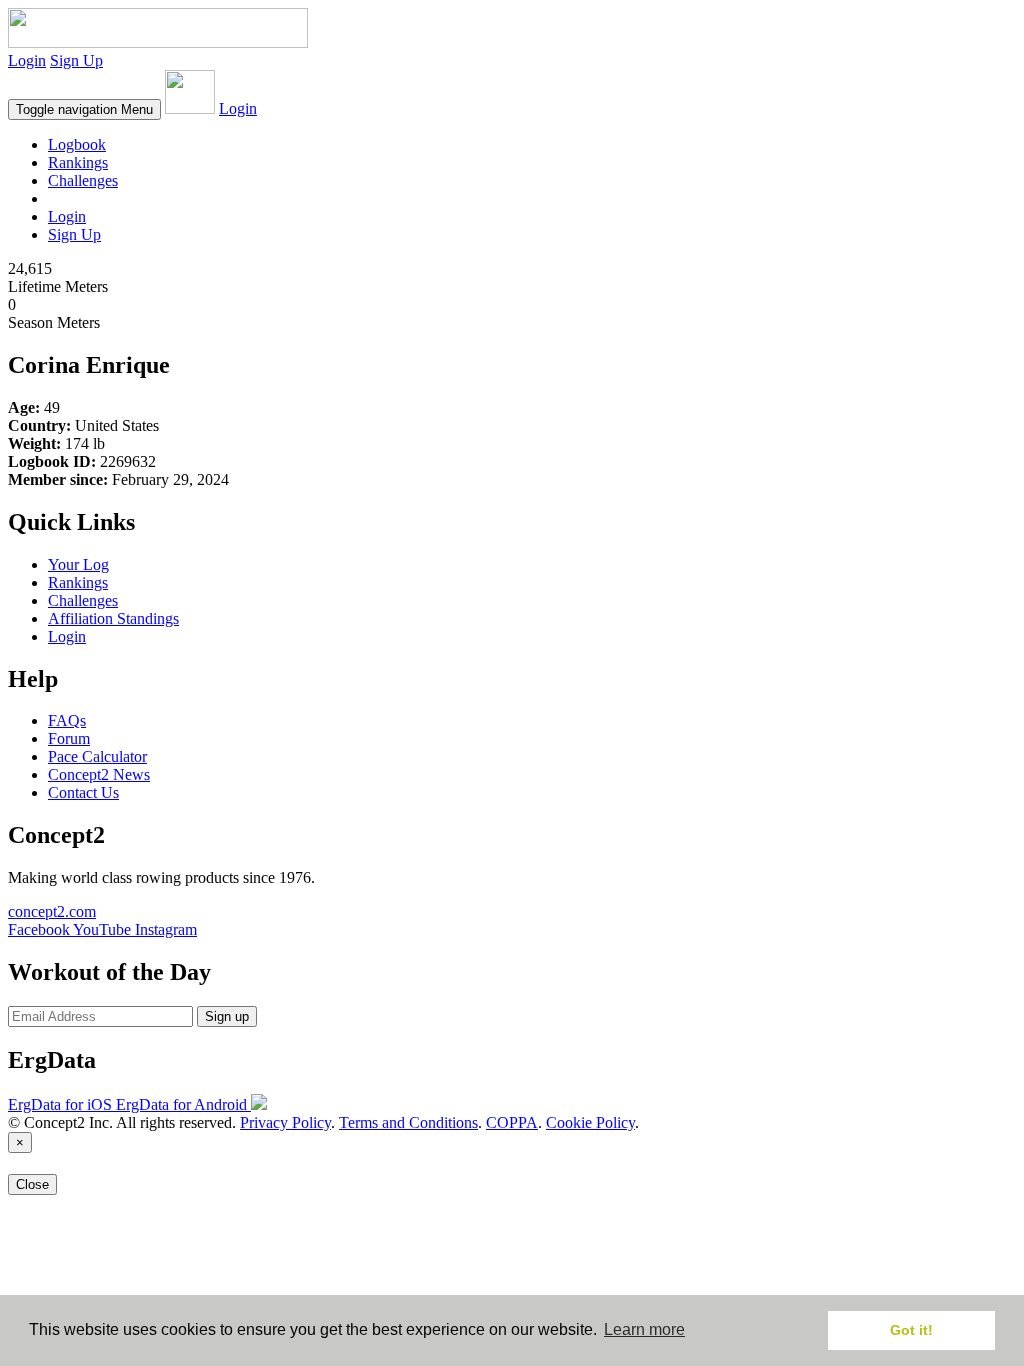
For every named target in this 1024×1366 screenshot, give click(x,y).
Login (27, 60)
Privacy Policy (285, 1122)
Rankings (78, 162)
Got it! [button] (911, 1330)
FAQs (67, 720)
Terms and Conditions (408, 1122)
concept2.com (52, 911)
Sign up (227, 1016)
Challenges (83, 180)
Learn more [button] (644, 1329)
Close (32, 1184)
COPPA (512, 1122)
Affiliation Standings (113, 618)
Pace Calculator (97, 756)
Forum (69, 738)
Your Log (78, 564)
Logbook (77, 144)
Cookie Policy (590, 1122)
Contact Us (83, 792)
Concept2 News (99, 774)
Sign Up (76, 60)
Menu (84, 109)
